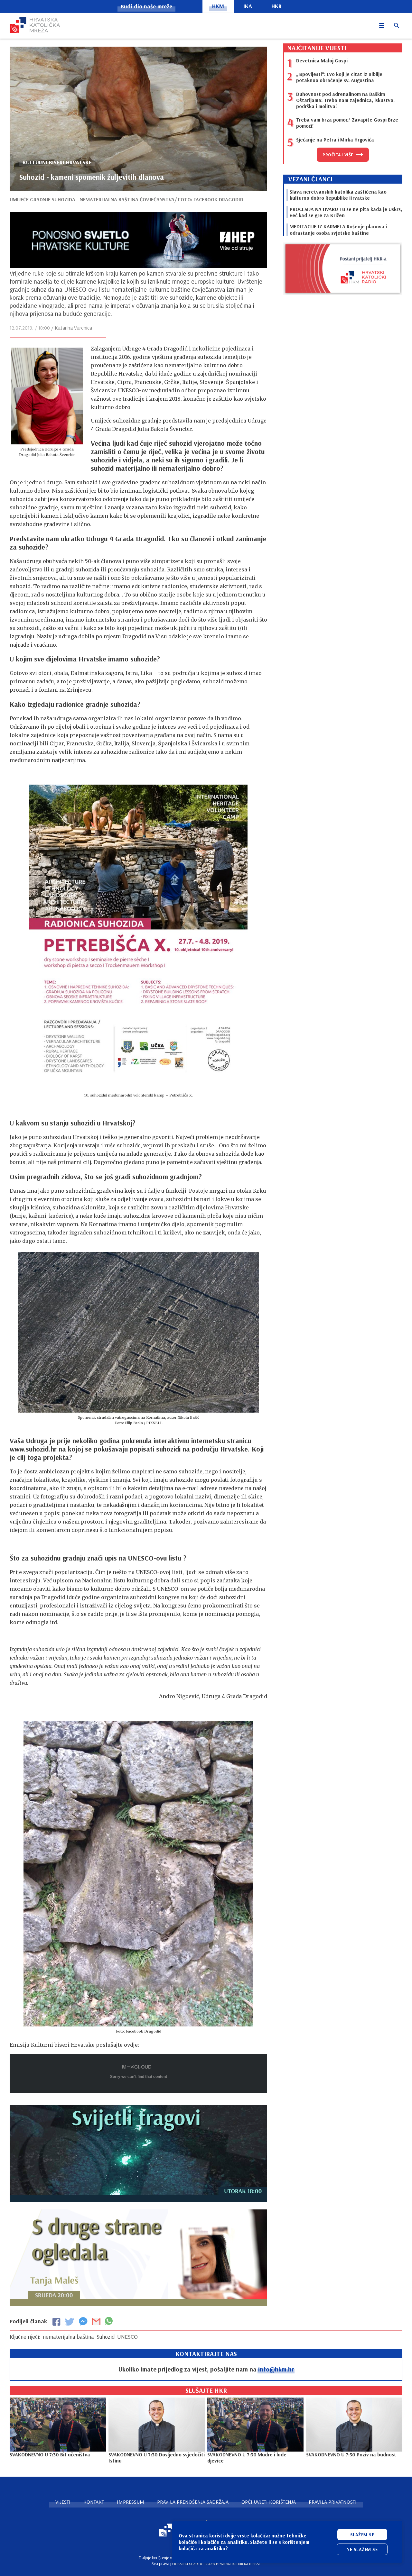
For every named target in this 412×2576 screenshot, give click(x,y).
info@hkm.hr (276, 2369)
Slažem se (362, 2535)
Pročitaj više (338, 155)
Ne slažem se (362, 2549)
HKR (276, 6)
